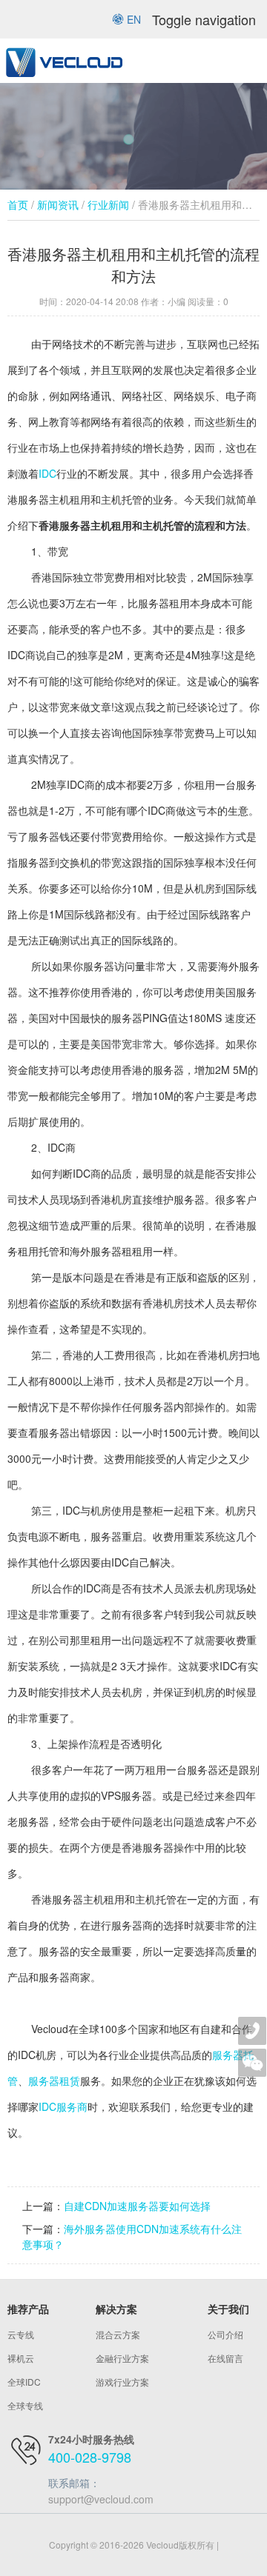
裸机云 (21, 2358)
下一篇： (43, 2229)
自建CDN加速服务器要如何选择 (137, 2206)
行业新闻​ (108, 204)
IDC (47, 473)
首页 (18, 204)
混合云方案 (118, 2334)
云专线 (21, 2334)
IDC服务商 (63, 2106)
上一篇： (43, 2206)
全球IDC (24, 2382)
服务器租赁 (54, 2081)
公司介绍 (225, 2334)
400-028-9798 (90, 2457)
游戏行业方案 (122, 2382)
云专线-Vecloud (63, 61)
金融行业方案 (122, 2358)
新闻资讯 (58, 204)
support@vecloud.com (101, 2499)
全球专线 (25, 2405)
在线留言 (225, 2358)
